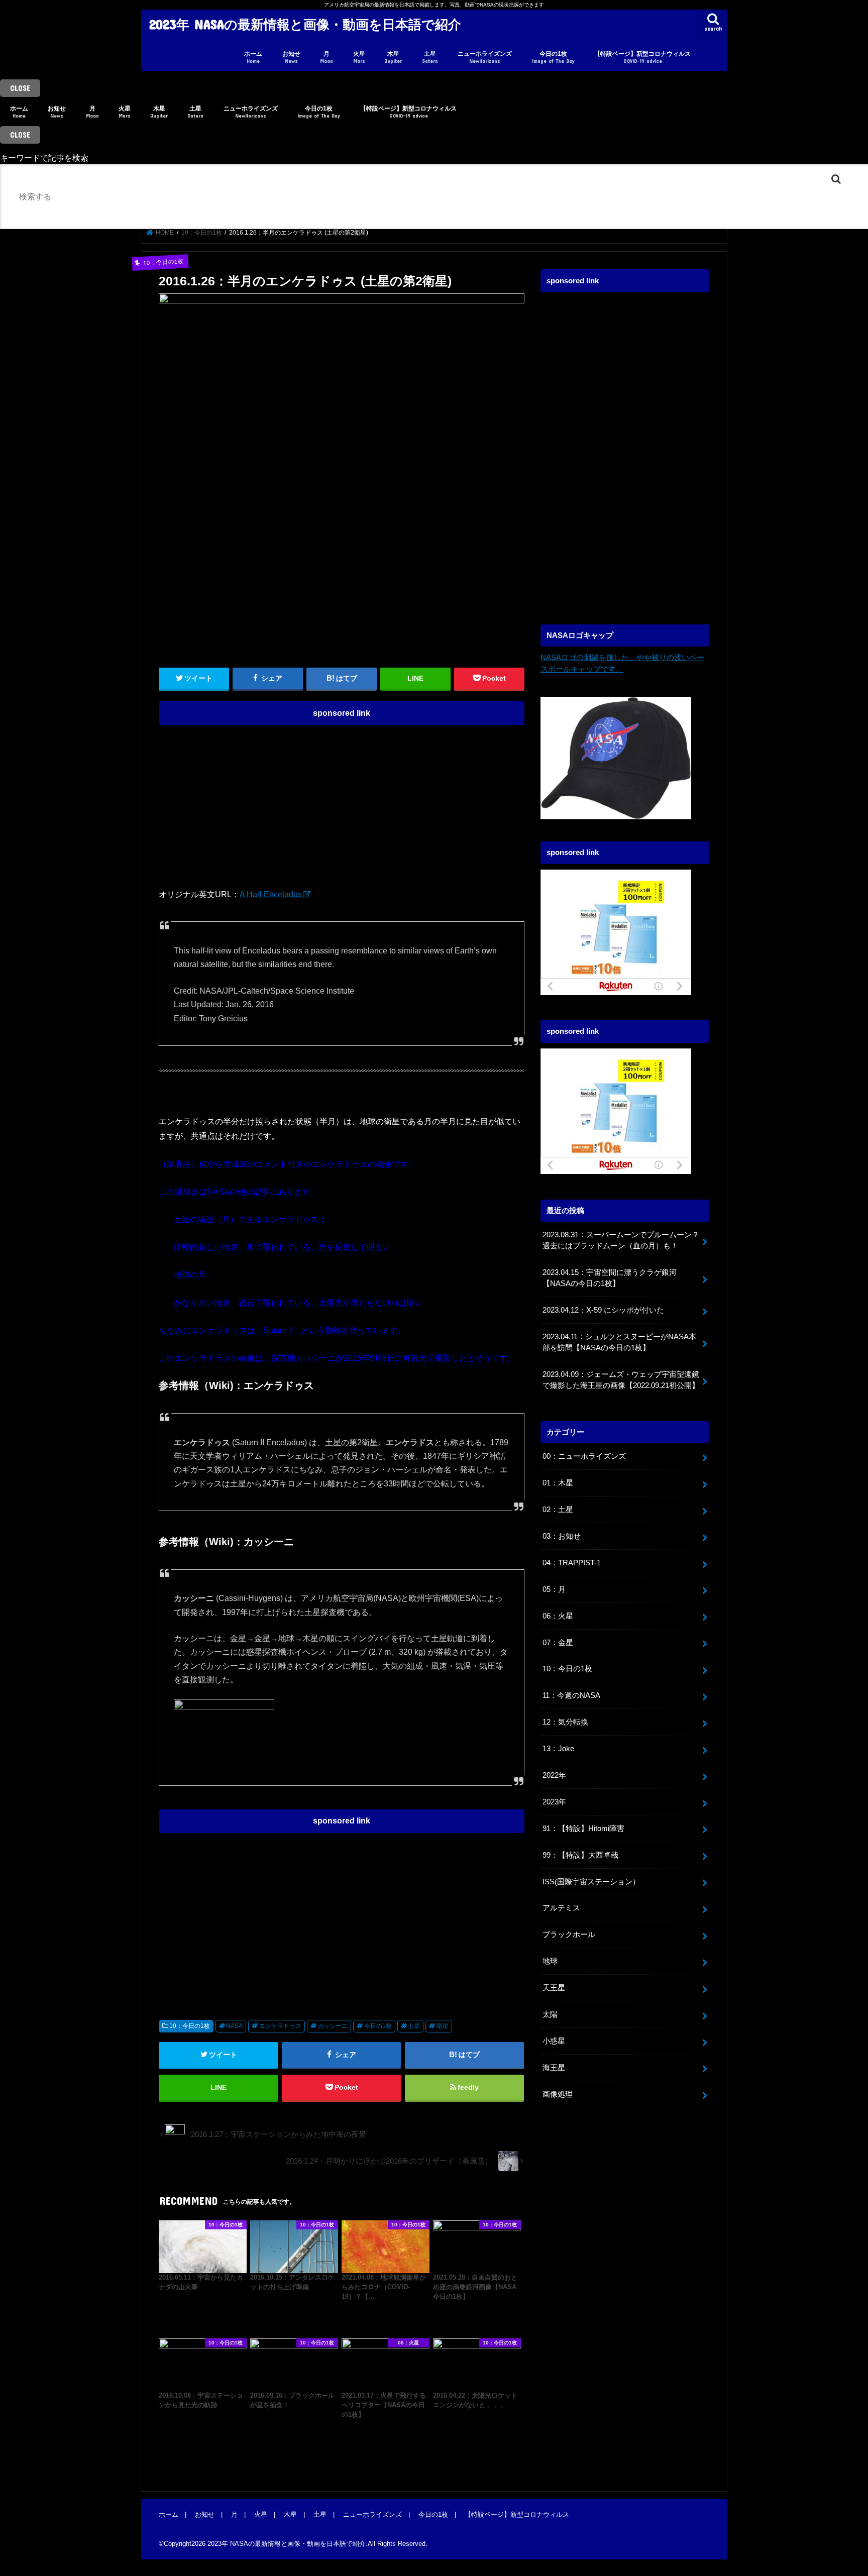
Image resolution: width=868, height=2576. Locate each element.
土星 (430, 57)
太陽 (550, 2014)
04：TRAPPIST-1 (572, 1563)
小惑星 (554, 2041)
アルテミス (561, 1908)
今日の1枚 (553, 57)
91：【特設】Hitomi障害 (583, 1829)
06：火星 (558, 1616)
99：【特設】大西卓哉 (580, 1855)
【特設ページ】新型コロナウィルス (642, 57)
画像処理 (558, 2094)
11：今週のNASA (571, 1695)
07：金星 (558, 1643)
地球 (550, 1961)
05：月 (554, 1589)
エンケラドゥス (280, 2026)
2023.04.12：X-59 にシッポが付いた (603, 1310)
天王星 (554, 1988)
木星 (393, 57)
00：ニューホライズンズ (584, 1456)
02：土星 (558, 1510)
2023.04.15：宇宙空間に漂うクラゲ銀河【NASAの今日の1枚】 (610, 1278)
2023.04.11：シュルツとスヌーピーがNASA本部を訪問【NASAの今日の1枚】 (619, 1342)
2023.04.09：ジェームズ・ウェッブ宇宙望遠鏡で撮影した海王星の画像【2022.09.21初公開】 (621, 1380)
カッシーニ (333, 2026)
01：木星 (558, 1483)
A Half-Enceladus (271, 894)
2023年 (554, 1802)
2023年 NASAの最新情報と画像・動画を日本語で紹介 (305, 24)
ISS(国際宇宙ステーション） (591, 1882)
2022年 (554, 1775)
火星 (359, 57)
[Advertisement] (342, 801)
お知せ (291, 57)
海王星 (554, 2068)
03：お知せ (562, 1536)
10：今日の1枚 (190, 2026)
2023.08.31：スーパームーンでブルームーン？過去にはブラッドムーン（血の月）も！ (621, 1240)
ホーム (253, 57)
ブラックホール (569, 1935)
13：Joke (558, 1749)
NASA (234, 2026)
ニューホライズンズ (485, 57)
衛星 (443, 2026)
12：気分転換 (565, 1722)
